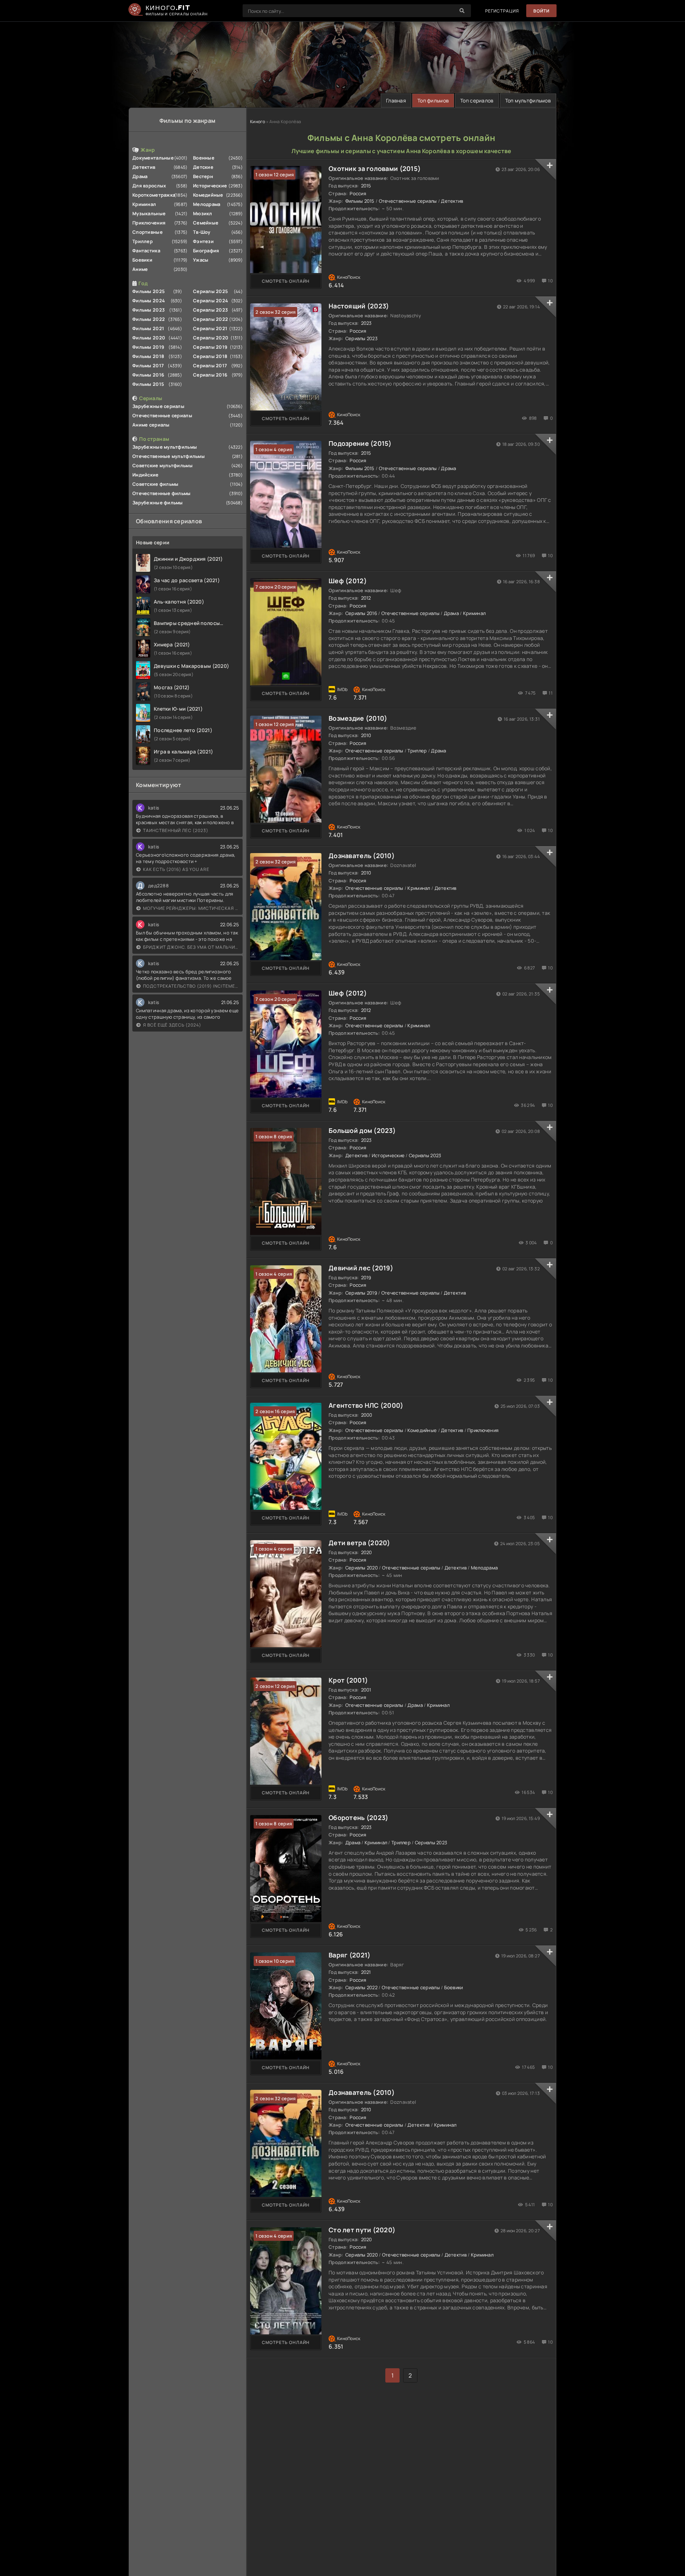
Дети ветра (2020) (359, 1543)
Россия (358, 193)
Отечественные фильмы (162, 493)
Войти (541, 11)
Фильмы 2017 (148, 366)
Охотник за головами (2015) (375, 168)
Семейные (206, 223)
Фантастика (146, 251)
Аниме (140, 269)
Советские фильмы (155, 484)
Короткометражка (154, 195)
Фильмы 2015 (148, 384)
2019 (366, 1277)
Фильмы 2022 (149, 319)
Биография (206, 251)
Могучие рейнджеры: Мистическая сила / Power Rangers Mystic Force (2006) (191, 908)
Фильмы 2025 (149, 291)
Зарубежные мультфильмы (165, 447)
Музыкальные (149, 213)
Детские (203, 167)
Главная (396, 100)
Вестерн (203, 176)
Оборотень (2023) (358, 1818)
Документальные (153, 158)
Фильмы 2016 (148, 375)
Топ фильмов (433, 100)
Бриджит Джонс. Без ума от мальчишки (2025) (191, 947)
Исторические (210, 186)
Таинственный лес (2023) (176, 830)
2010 (366, 735)
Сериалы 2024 (210, 301)
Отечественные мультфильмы (169, 456)
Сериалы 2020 (211, 338)
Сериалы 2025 (210, 291)
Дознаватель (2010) (362, 856)
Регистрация (502, 11)
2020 (367, 1552)
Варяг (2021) (349, 1955)
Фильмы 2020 (149, 338)
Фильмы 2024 (149, 301)
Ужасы (201, 260)
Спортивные (148, 232)
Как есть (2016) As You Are (176, 869)
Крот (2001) (348, 1680)
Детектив (144, 167)
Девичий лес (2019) (361, 1268)
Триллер (143, 241)
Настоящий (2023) (359, 306)
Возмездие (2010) (358, 718)
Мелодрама (207, 204)
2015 (366, 186)
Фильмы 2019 (148, 347)
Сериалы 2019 (210, 347)
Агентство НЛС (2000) (366, 1405)
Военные (204, 158)
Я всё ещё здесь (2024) (172, 1025)
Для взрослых (149, 186)
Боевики (142, 260)
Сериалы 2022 (210, 319)
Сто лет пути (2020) (362, 2230)
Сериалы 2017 (210, 366)
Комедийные (208, 195)
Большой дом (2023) (362, 1130)
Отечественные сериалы (162, 415)
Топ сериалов (477, 100)
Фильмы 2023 (149, 310)
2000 (367, 1415)
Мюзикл (203, 213)
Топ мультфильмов (528, 100)
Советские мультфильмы (163, 465)
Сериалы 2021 (210, 328)
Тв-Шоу (202, 232)
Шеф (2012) (348, 581)
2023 (366, 323)
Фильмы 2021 (148, 328)
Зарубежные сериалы (158, 406)
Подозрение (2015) (360, 443)
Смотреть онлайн (286, 281)
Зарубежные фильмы (158, 503)
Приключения (149, 223)
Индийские (146, 475)
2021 (366, 1972)
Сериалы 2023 (210, 310)
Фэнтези (203, 241)
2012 (366, 598)
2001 (366, 1690)
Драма (140, 176)
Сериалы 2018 (210, 356)
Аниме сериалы (151, 425)
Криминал (144, 204)
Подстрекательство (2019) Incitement (191, 986)
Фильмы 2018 (148, 356)
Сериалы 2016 (210, 375)
